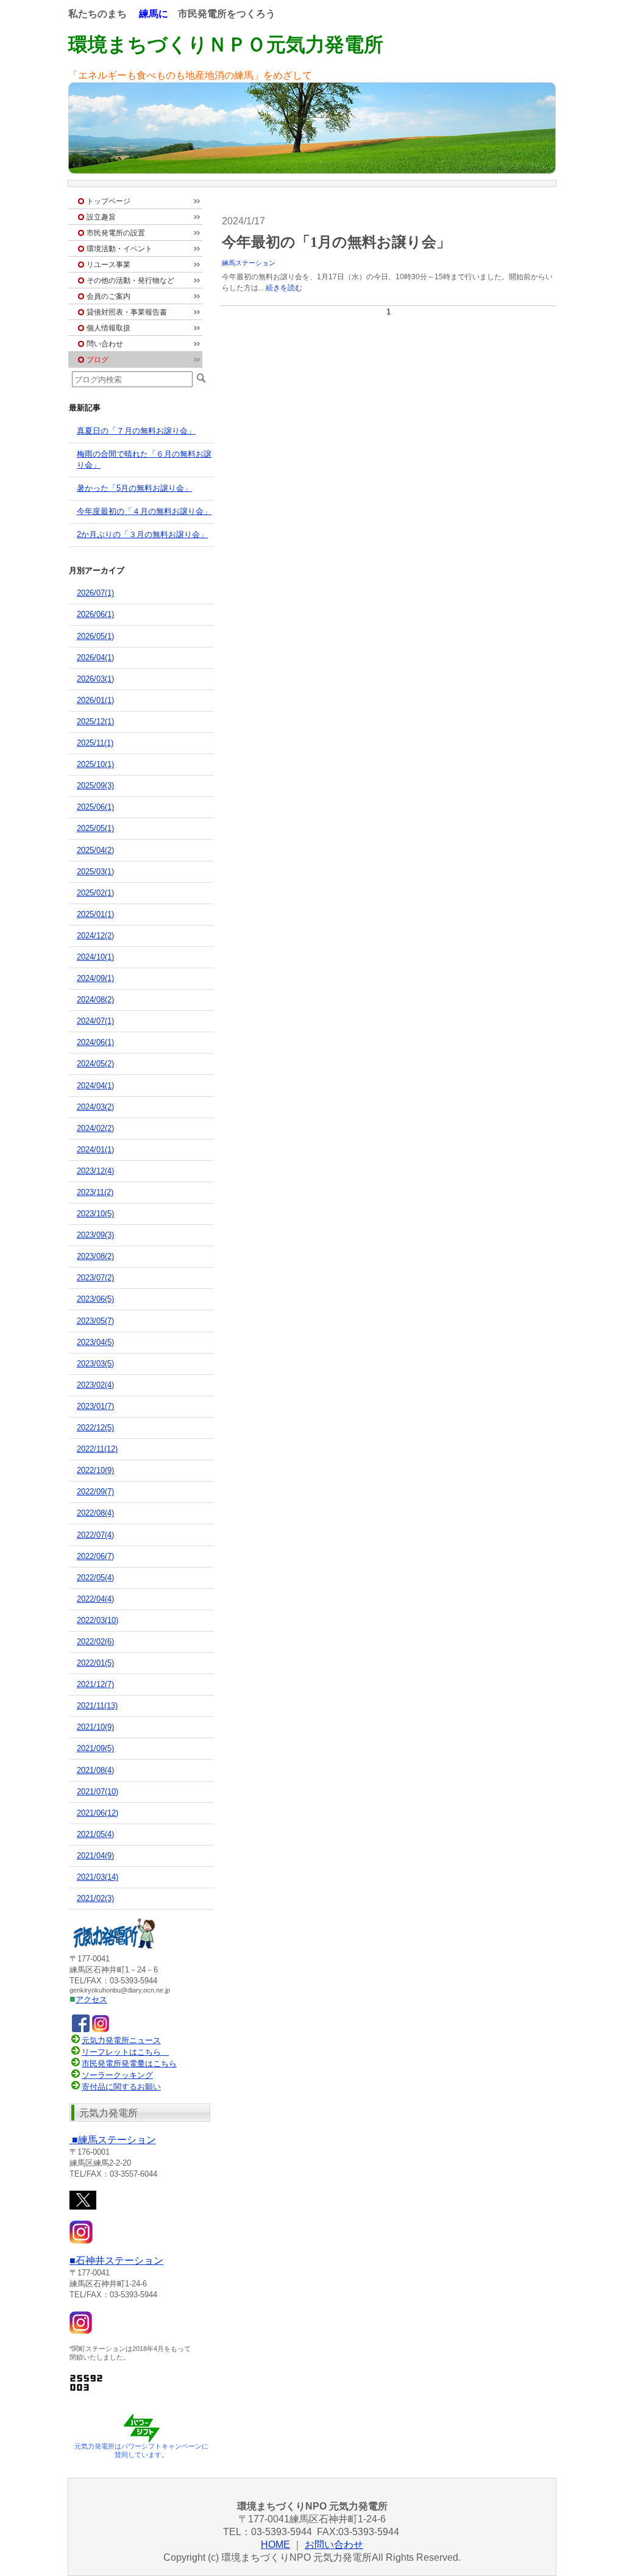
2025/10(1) (95, 764)
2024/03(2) (95, 1107)
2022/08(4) (95, 1513)
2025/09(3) (95, 786)
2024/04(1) (95, 1086)
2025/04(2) (95, 850)
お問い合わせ (334, 2545)
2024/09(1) (95, 978)
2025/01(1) (95, 914)
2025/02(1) (95, 893)
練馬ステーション (249, 263)
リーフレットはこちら (121, 2052)
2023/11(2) (95, 1192)
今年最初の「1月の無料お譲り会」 (336, 242)
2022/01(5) (95, 1663)
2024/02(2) (95, 1128)
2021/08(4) (95, 1770)
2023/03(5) (95, 1364)
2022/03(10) (97, 1620)
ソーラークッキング (117, 2075)
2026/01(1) (95, 700)
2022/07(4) (95, 1535)
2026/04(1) (95, 658)
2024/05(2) (95, 1064)
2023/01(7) (95, 1406)
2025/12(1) (95, 722)
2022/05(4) (95, 1578)
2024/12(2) (95, 936)
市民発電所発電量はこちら (129, 2064)
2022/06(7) (95, 1556)
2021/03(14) (97, 1877)
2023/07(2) (95, 1278)
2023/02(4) (95, 1385)
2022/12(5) (95, 1428)
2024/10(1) (95, 957)
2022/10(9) (95, 1470)
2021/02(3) (95, 1898)
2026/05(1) (95, 636)
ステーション (114, 2140)
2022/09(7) (95, 1492)
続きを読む (284, 288)
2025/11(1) (95, 743)
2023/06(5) (95, 1299)
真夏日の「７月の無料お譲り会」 (136, 431)
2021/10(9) (95, 1727)
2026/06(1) (95, 614)
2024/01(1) (95, 1150)
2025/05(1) (95, 828)
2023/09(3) (95, 1235)
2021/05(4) (95, 1834)
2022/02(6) (95, 1642)
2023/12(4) (95, 1171)
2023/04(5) (95, 1342)
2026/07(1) (95, 593)
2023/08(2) (95, 1256)
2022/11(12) (97, 1449)
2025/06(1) (95, 807)
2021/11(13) (97, 1706)
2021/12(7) (95, 1684)
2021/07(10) (97, 1792)
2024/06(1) (95, 1042)
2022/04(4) (95, 1599)
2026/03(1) (95, 679)
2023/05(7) (95, 1321)
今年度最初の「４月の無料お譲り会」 (144, 511)
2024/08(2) (95, 1000)
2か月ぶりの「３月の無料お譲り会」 (142, 534)
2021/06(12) (97, 1813)
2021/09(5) (95, 1748)
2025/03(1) (95, 872)
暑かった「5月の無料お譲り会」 (134, 488)
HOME (275, 2545)
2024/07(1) (95, 1021)
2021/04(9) (95, 1856)
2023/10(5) (95, 1214)
